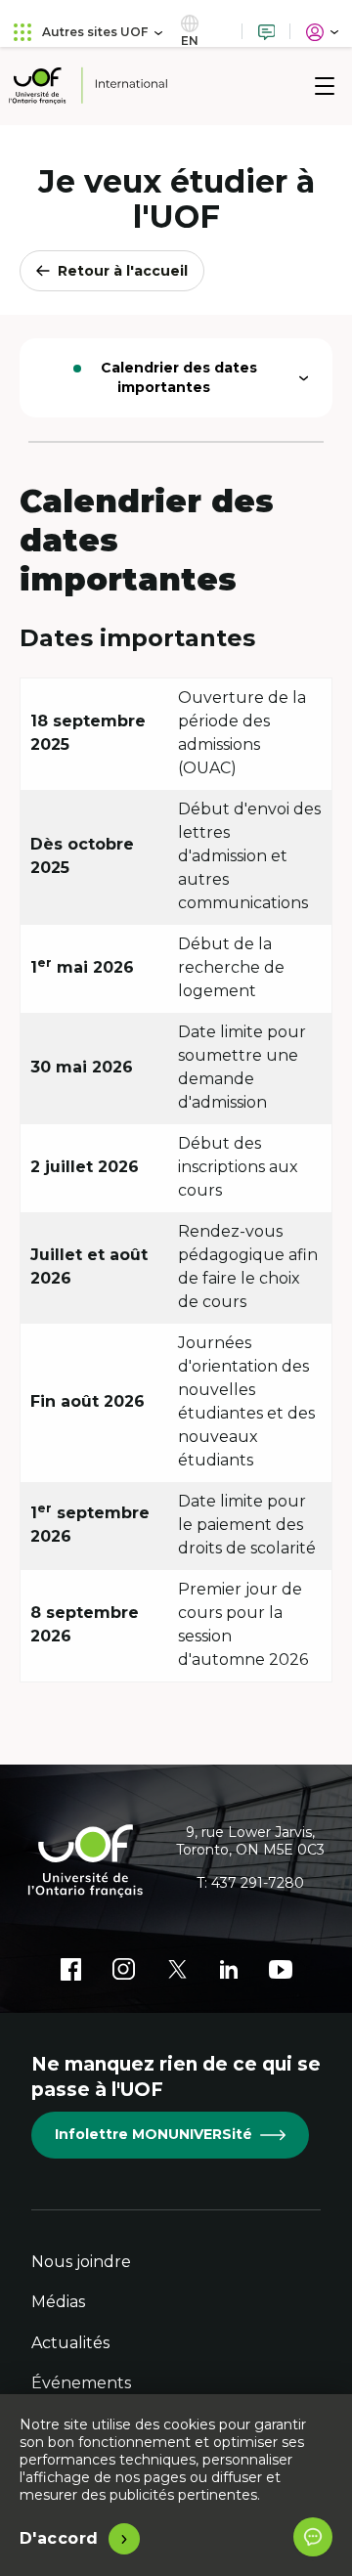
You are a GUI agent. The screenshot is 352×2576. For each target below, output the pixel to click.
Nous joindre (81, 2262)
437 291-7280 (258, 1883)
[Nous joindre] (267, 32)
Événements (81, 2383)
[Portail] (322, 32)
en (190, 41)
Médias (58, 2302)
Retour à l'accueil (123, 271)
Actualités (70, 2343)
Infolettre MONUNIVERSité (154, 2134)
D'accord (59, 2538)
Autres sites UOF (95, 32)
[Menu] (325, 86)
